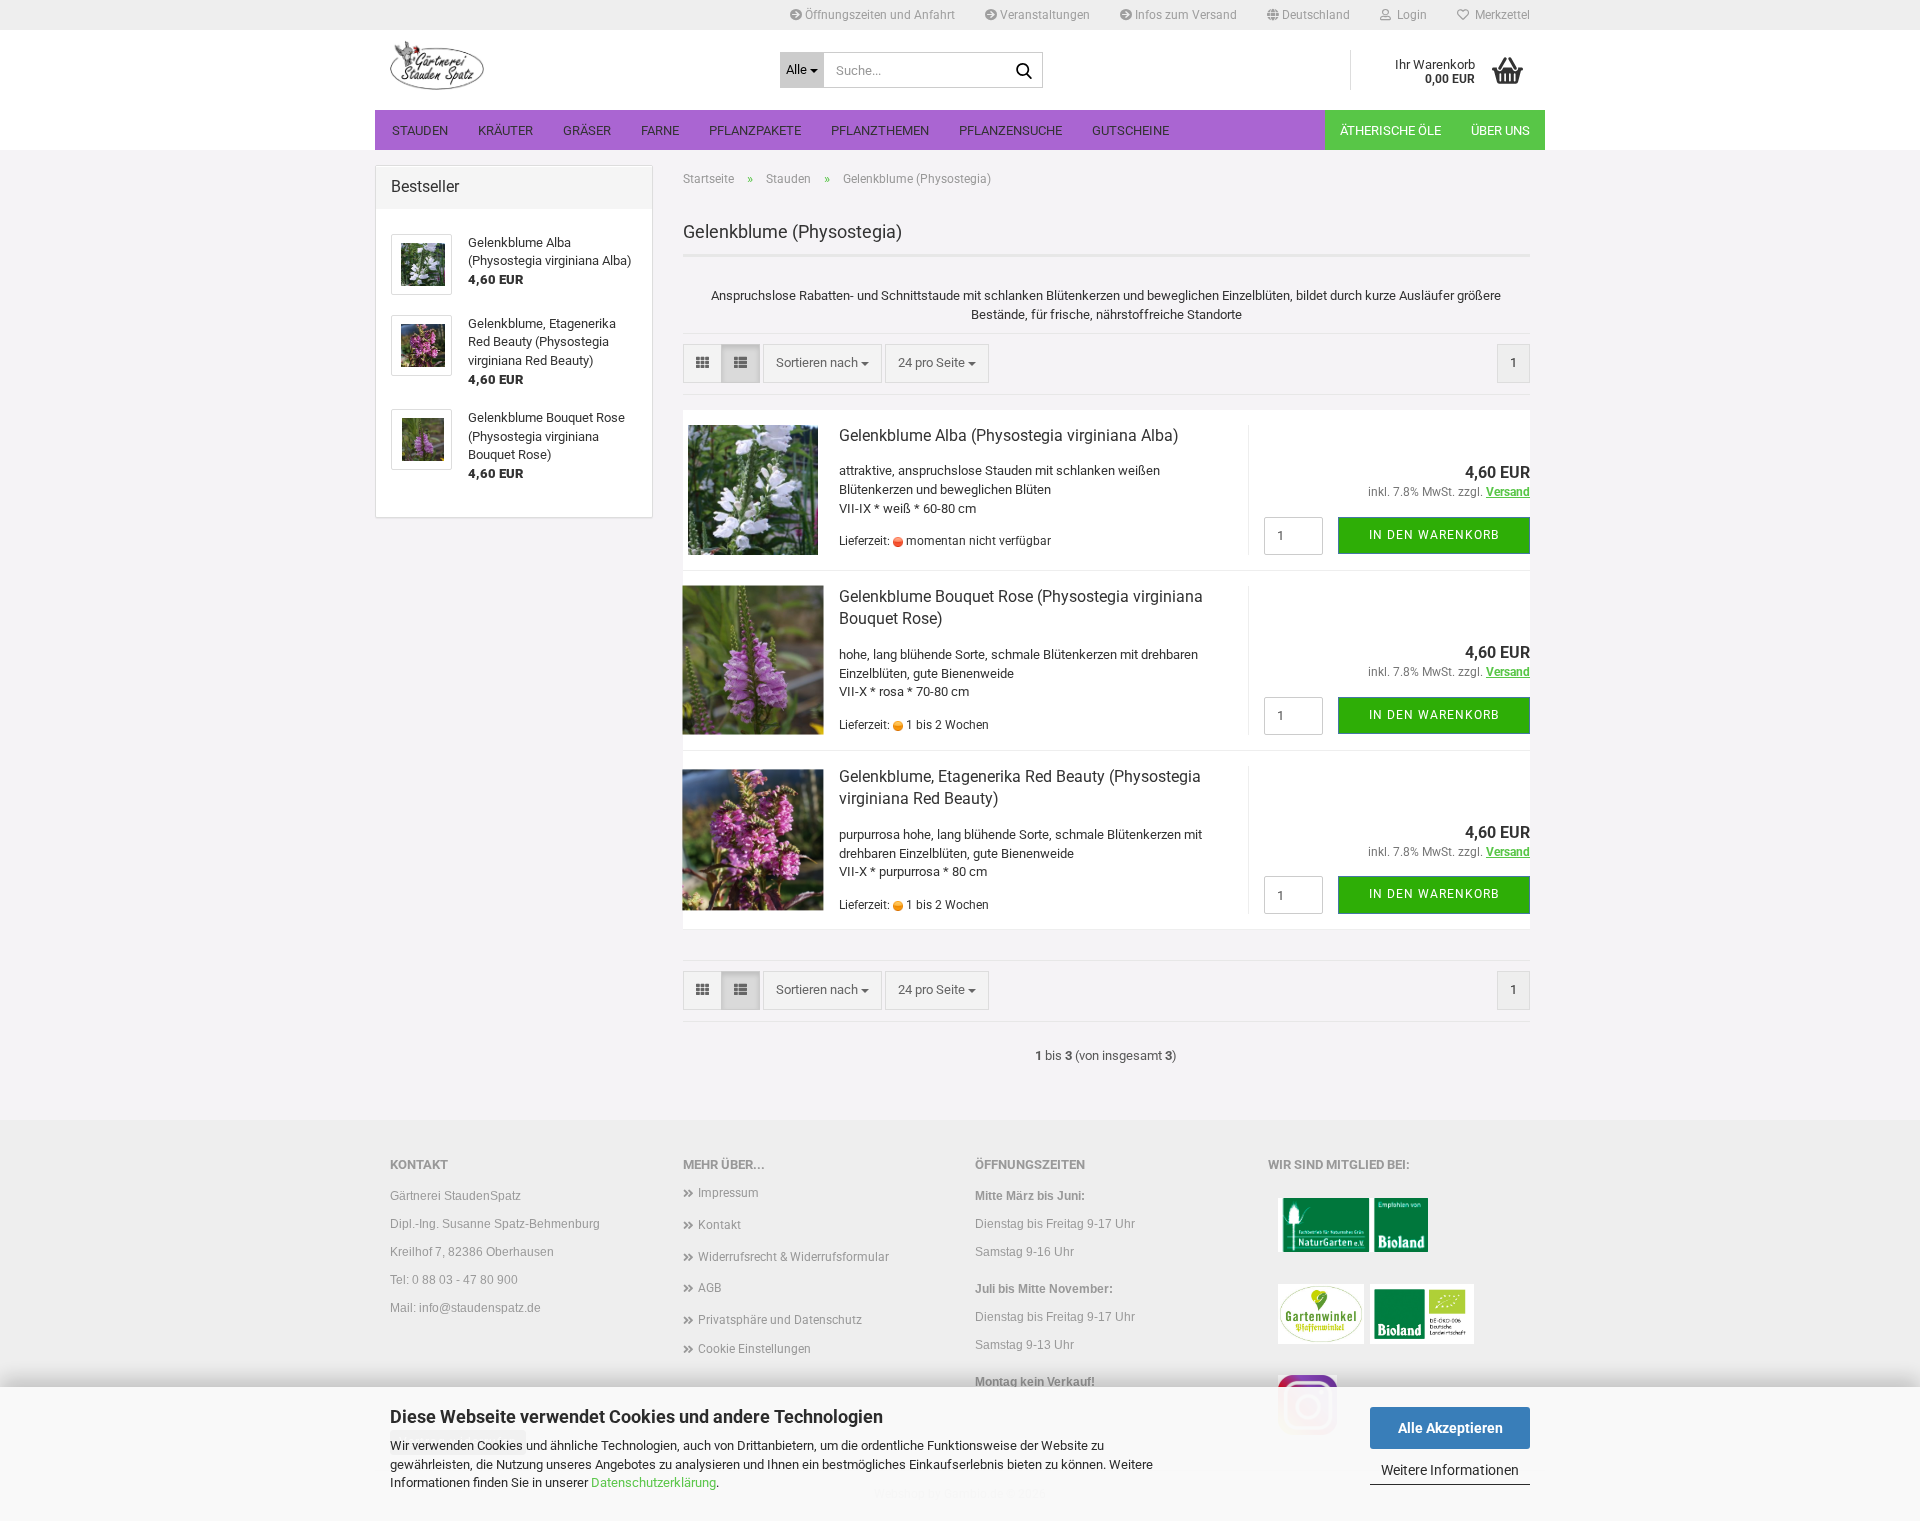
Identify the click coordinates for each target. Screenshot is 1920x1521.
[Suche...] (1024, 71)
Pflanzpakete (755, 130)
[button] (1308, 15)
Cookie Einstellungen (754, 1349)
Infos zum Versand (1184, 15)
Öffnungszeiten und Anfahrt (878, 15)
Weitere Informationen (1450, 1470)
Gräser (587, 130)
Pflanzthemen (880, 130)
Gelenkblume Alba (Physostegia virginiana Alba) (1009, 435)
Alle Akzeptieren (1450, 1428)
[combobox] (822, 363)
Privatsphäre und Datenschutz (780, 1320)
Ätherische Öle (1390, 130)
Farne (660, 130)
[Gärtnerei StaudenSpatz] (570, 65)
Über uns (1500, 130)
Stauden (420, 130)
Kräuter (505, 130)
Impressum (728, 1193)
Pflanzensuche (1010, 130)
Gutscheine (1130, 130)
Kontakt (719, 1225)
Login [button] (1409, 15)
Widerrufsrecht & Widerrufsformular (793, 1257)
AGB (709, 1288)
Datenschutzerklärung (653, 1482)
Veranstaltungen (1043, 15)
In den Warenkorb (1434, 535)
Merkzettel (1499, 15)
